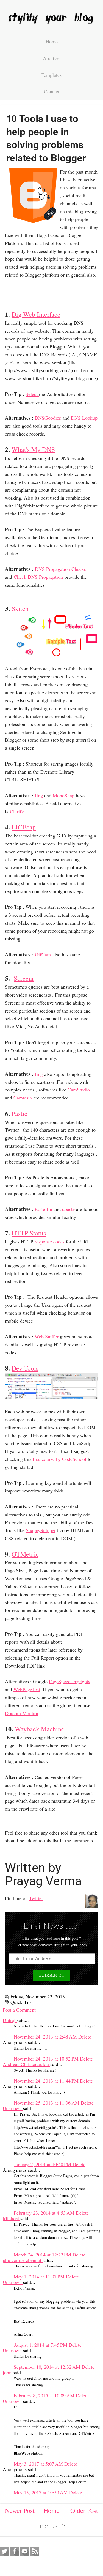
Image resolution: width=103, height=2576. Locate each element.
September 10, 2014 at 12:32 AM (48, 2367)
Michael (12, 2218)
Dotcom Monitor (22, 1713)
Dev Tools (25, 1368)
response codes (49, 1241)
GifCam (43, 954)
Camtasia (23, 1098)
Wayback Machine (41, 1729)
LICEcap (24, 827)
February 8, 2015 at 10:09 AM (45, 2395)
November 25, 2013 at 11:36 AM (47, 2103)
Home (52, 41)
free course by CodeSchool (59, 1459)
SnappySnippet (41, 1530)
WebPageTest (27, 1689)
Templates (51, 75)
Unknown (13, 2108)
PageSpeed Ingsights (69, 1681)
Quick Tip (21, 2002)
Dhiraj (10, 2020)
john (8, 2372)
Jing (39, 795)
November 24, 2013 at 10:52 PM (47, 2059)
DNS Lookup (84, 418)
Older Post (84, 2510)
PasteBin (43, 1209)
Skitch (20, 608)
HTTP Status (29, 1233)
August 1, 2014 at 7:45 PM (41, 2345)
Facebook (15, 2552)
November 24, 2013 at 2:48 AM (46, 2037)
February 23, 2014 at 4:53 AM (45, 2213)
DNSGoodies (48, 418)
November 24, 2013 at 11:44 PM (47, 2081)
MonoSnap (64, 795)
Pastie (20, 1114)
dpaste (68, 1209)
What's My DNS (33, 449)
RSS (35, 2552)
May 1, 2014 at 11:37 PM (40, 2277)
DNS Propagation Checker (61, 569)
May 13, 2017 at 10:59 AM (41, 2492)
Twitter (36, 1898)
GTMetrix (25, 1554)
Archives (52, 58)
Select (32, 394)
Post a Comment (19, 2010)
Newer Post (20, 2510)
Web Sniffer (47, 1336)
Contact (52, 91)
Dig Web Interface (36, 314)
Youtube (25, 2552)
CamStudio (79, 1090)
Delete (85, 2037)
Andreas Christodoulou (27, 2064)
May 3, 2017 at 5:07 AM (39, 2464)
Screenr (24, 978)
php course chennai (23, 2260)
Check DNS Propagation (38, 577)
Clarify (17, 811)
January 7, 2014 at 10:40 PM (43, 2164)
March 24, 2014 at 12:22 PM (43, 2255)
